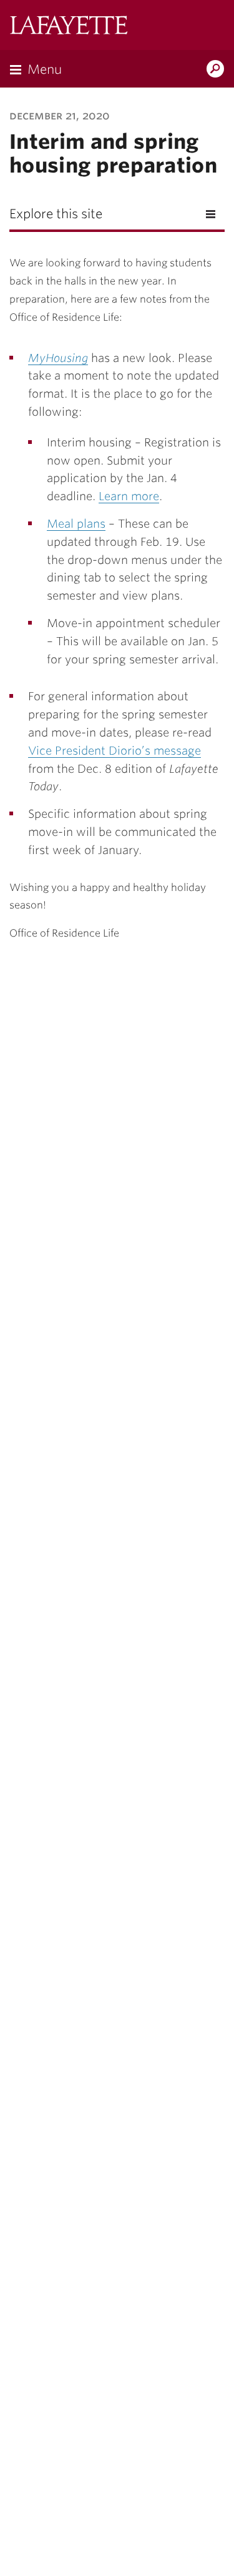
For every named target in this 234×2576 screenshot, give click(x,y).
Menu (45, 69)
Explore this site (56, 214)
